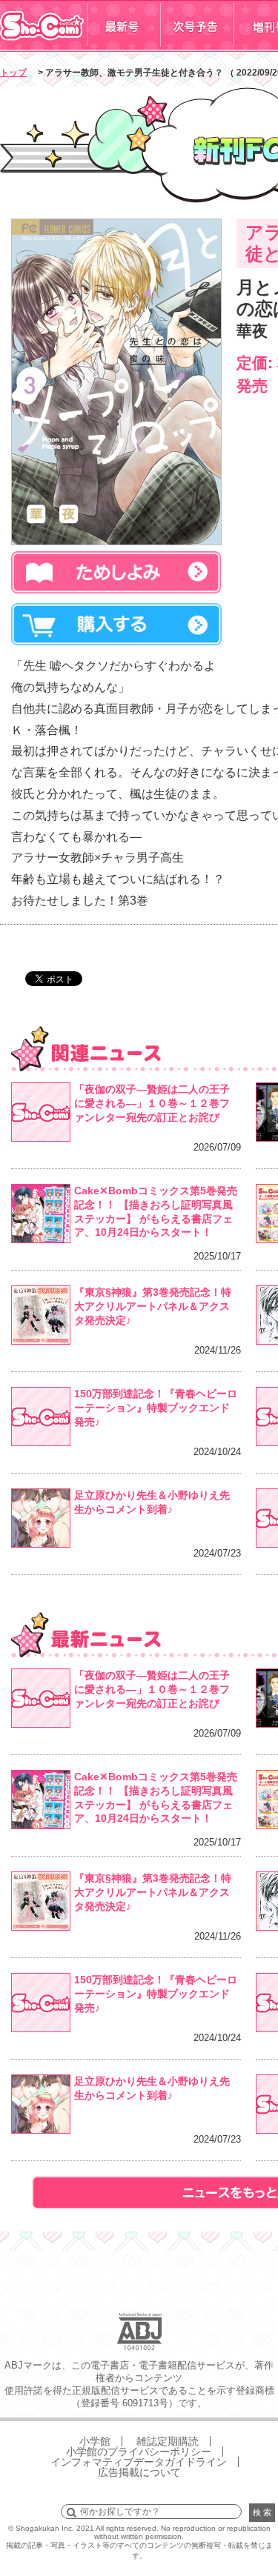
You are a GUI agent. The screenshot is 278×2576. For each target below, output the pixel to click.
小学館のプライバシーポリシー (139, 2452)
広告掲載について (139, 2472)
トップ (13, 73)
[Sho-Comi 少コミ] (43, 47)
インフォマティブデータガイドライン (139, 2462)
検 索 (262, 2512)
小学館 (95, 2441)
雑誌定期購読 (168, 2441)
